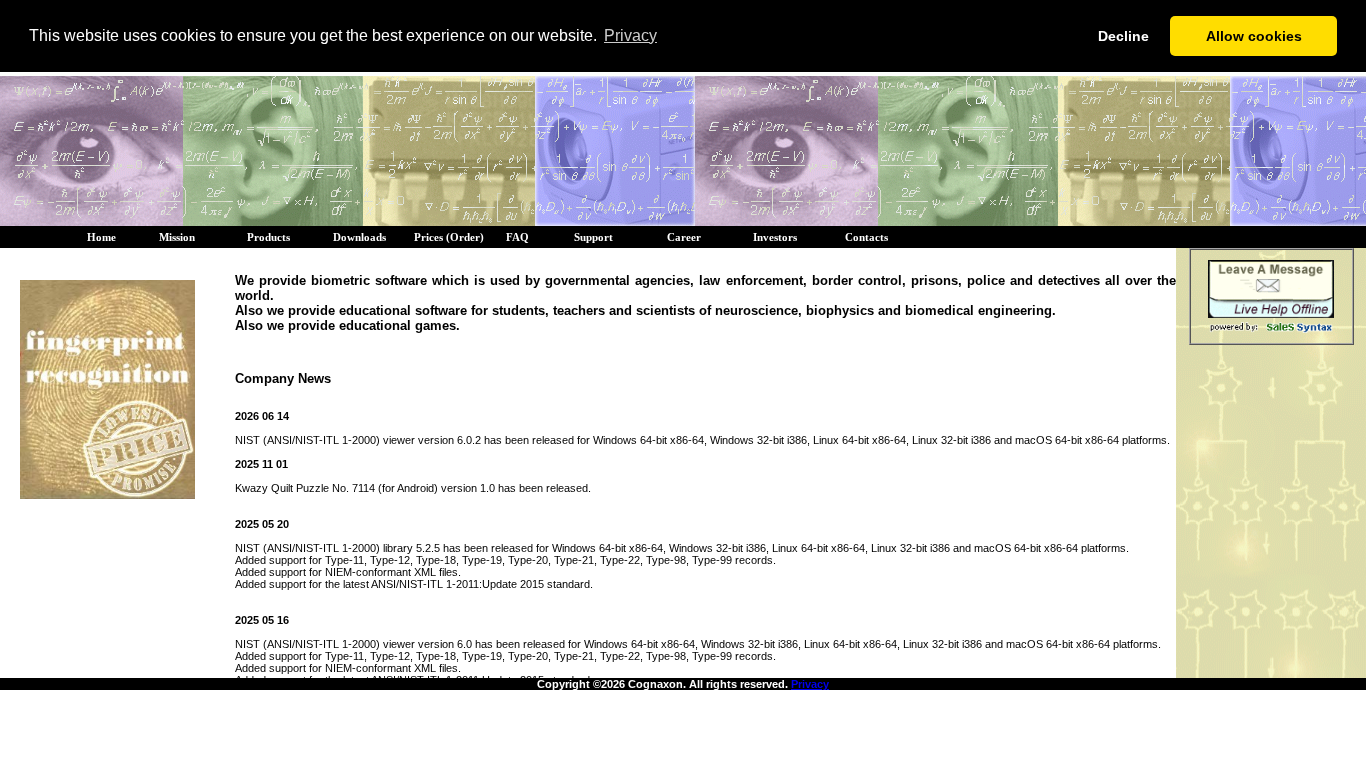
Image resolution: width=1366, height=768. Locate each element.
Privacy (810, 684)
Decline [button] (1123, 36)
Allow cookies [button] (1254, 36)
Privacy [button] (630, 35)
